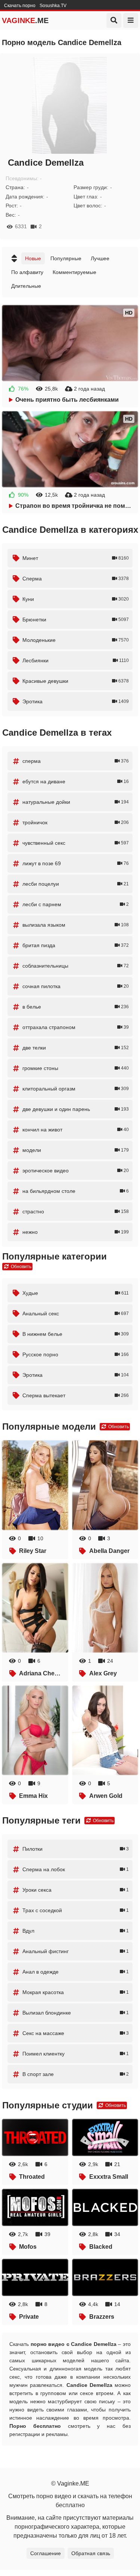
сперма (76, 761)
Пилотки (76, 1849)
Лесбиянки (76, 660)
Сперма (76, 579)
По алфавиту (27, 272)
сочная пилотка (76, 986)
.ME (25, 20)
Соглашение (46, 2553)
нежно (76, 1232)
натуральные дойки (76, 802)
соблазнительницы (76, 966)
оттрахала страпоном (76, 1027)
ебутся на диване (76, 781)
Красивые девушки (76, 681)
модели (76, 1150)
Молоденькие (76, 640)
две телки (76, 1048)
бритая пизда (76, 945)
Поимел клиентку (76, 2054)
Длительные (26, 286)
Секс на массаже (76, 2033)
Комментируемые (74, 272)
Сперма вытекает (76, 1395)
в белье (76, 1007)
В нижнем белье (76, 1334)
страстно (76, 1211)
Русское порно (76, 1354)
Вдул (76, 1931)
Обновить (21, 1267)
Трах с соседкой (76, 1910)
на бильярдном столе (76, 1191)
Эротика (76, 701)
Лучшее (100, 258)
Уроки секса (76, 1890)
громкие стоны (76, 1068)
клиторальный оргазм (76, 1089)
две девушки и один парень (76, 1109)
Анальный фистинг (76, 1951)
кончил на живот (76, 1130)
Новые (33, 258)
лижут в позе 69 (76, 863)
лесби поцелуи (76, 884)
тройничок (76, 822)
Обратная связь (91, 2553)
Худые (76, 1293)
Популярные (66, 258)
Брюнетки (76, 620)
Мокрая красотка (76, 1992)
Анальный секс (76, 1314)
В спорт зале (76, 2074)
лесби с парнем (76, 904)
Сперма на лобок (76, 1869)
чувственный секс (76, 843)
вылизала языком (76, 925)
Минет (76, 558)
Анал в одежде (76, 1972)
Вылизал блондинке (76, 2013)
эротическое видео (76, 1171)
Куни (76, 599)
